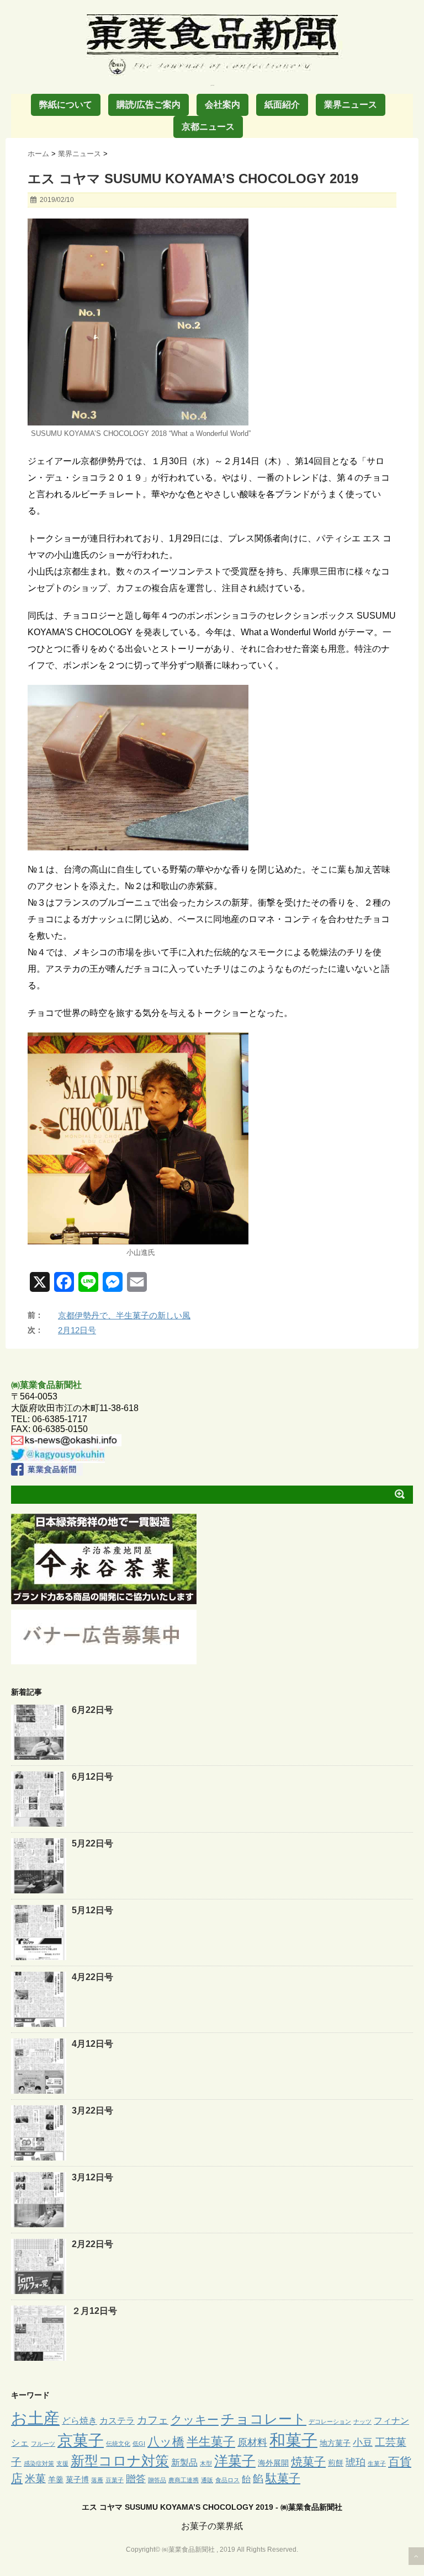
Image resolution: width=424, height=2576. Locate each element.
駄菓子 (283, 2478)
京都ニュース (208, 127)
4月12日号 (92, 2044)
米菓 (35, 2479)
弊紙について (66, 105)
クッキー (195, 2420)
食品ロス (227, 2480)
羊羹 (56, 2479)
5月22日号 (92, 1843)
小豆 (363, 2442)
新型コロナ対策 (120, 2461)
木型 (206, 2463)
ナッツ (362, 2421)
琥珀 (356, 2462)
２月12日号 (94, 2311)
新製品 (184, 2462)
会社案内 (222, 105)
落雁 (97, 2480)
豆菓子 (115, 2480)
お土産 (35, 2418)
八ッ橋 (166, 2442)
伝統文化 (118, 2444)
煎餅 (336, 2463)
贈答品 (157, 2480)
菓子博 (77, 2479)
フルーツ (43, 2444)
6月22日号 (92, 1710)
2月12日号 (77, 1330)
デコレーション (330, 2421)
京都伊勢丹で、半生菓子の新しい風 (124, 1315)
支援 (62, 2463)
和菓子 (293, 2440)
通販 (207, 2480)
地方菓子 (335, 2443)
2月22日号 (92, 2244)
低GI (139, 2444)
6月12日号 (92, 1777)
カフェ (153, 2420)
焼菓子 (308, 2461)
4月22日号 (92, 1977)
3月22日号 (92, 2111)
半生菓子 (211, 2442)
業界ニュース (351, 105)
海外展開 (273, 2463)
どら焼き (79, 2420)
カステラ (117, 2420)
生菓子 (377, 2463)
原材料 (252, 2442)
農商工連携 (184, 2480)
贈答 (136, 2479)
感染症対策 (39, 2463)
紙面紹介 (282, 105)
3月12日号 (92, 2177)
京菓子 (81, 2441)
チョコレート (264, 2419)
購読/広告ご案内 (149, 105)
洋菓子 (235, 2461)
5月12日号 (92, 1910)
